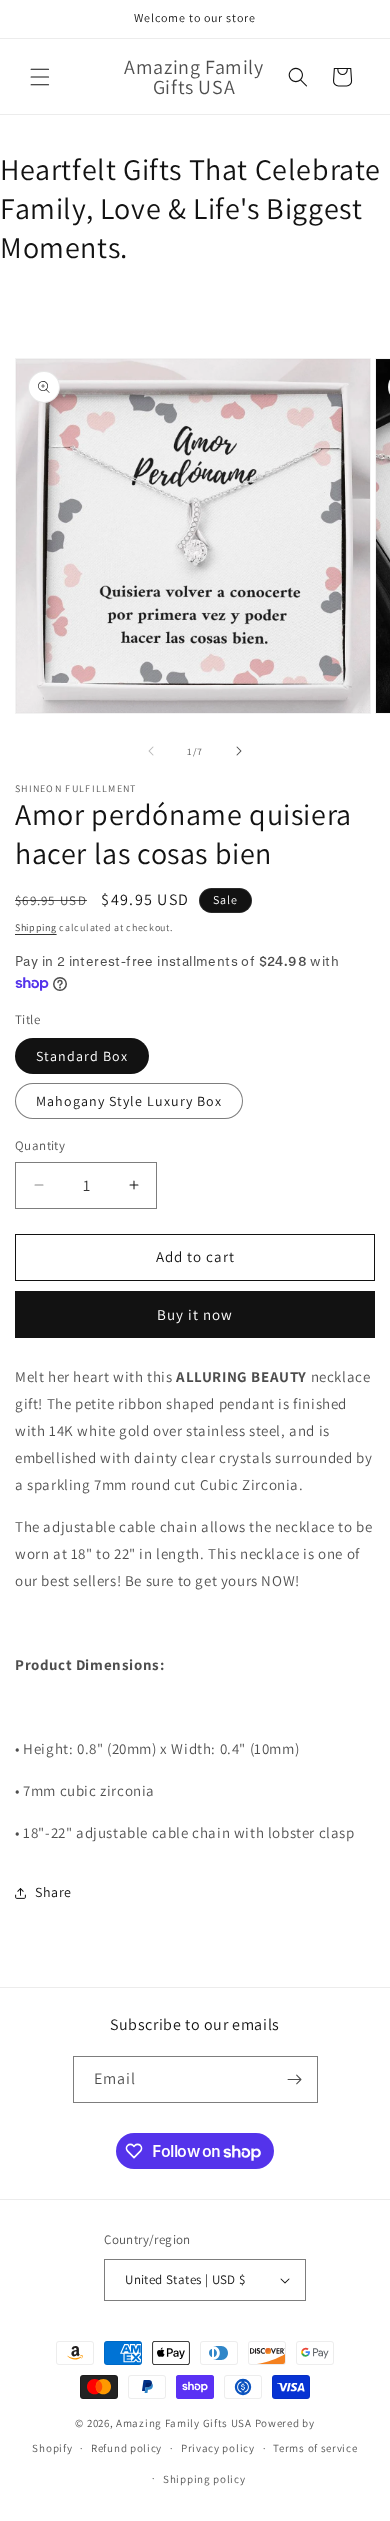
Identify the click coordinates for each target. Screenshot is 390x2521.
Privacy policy (218, 2448)
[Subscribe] (295, 2079)
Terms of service (315, 2448)
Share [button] (53, 1892)
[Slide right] (239, 751)
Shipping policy (204, 2479)
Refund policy (126, 2448)
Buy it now (195, 1314)
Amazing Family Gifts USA (184, 2423)
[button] (40, 77)
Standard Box (82, 1056)
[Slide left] (151, 751)
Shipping (36, 927)
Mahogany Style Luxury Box (129, 1101)
